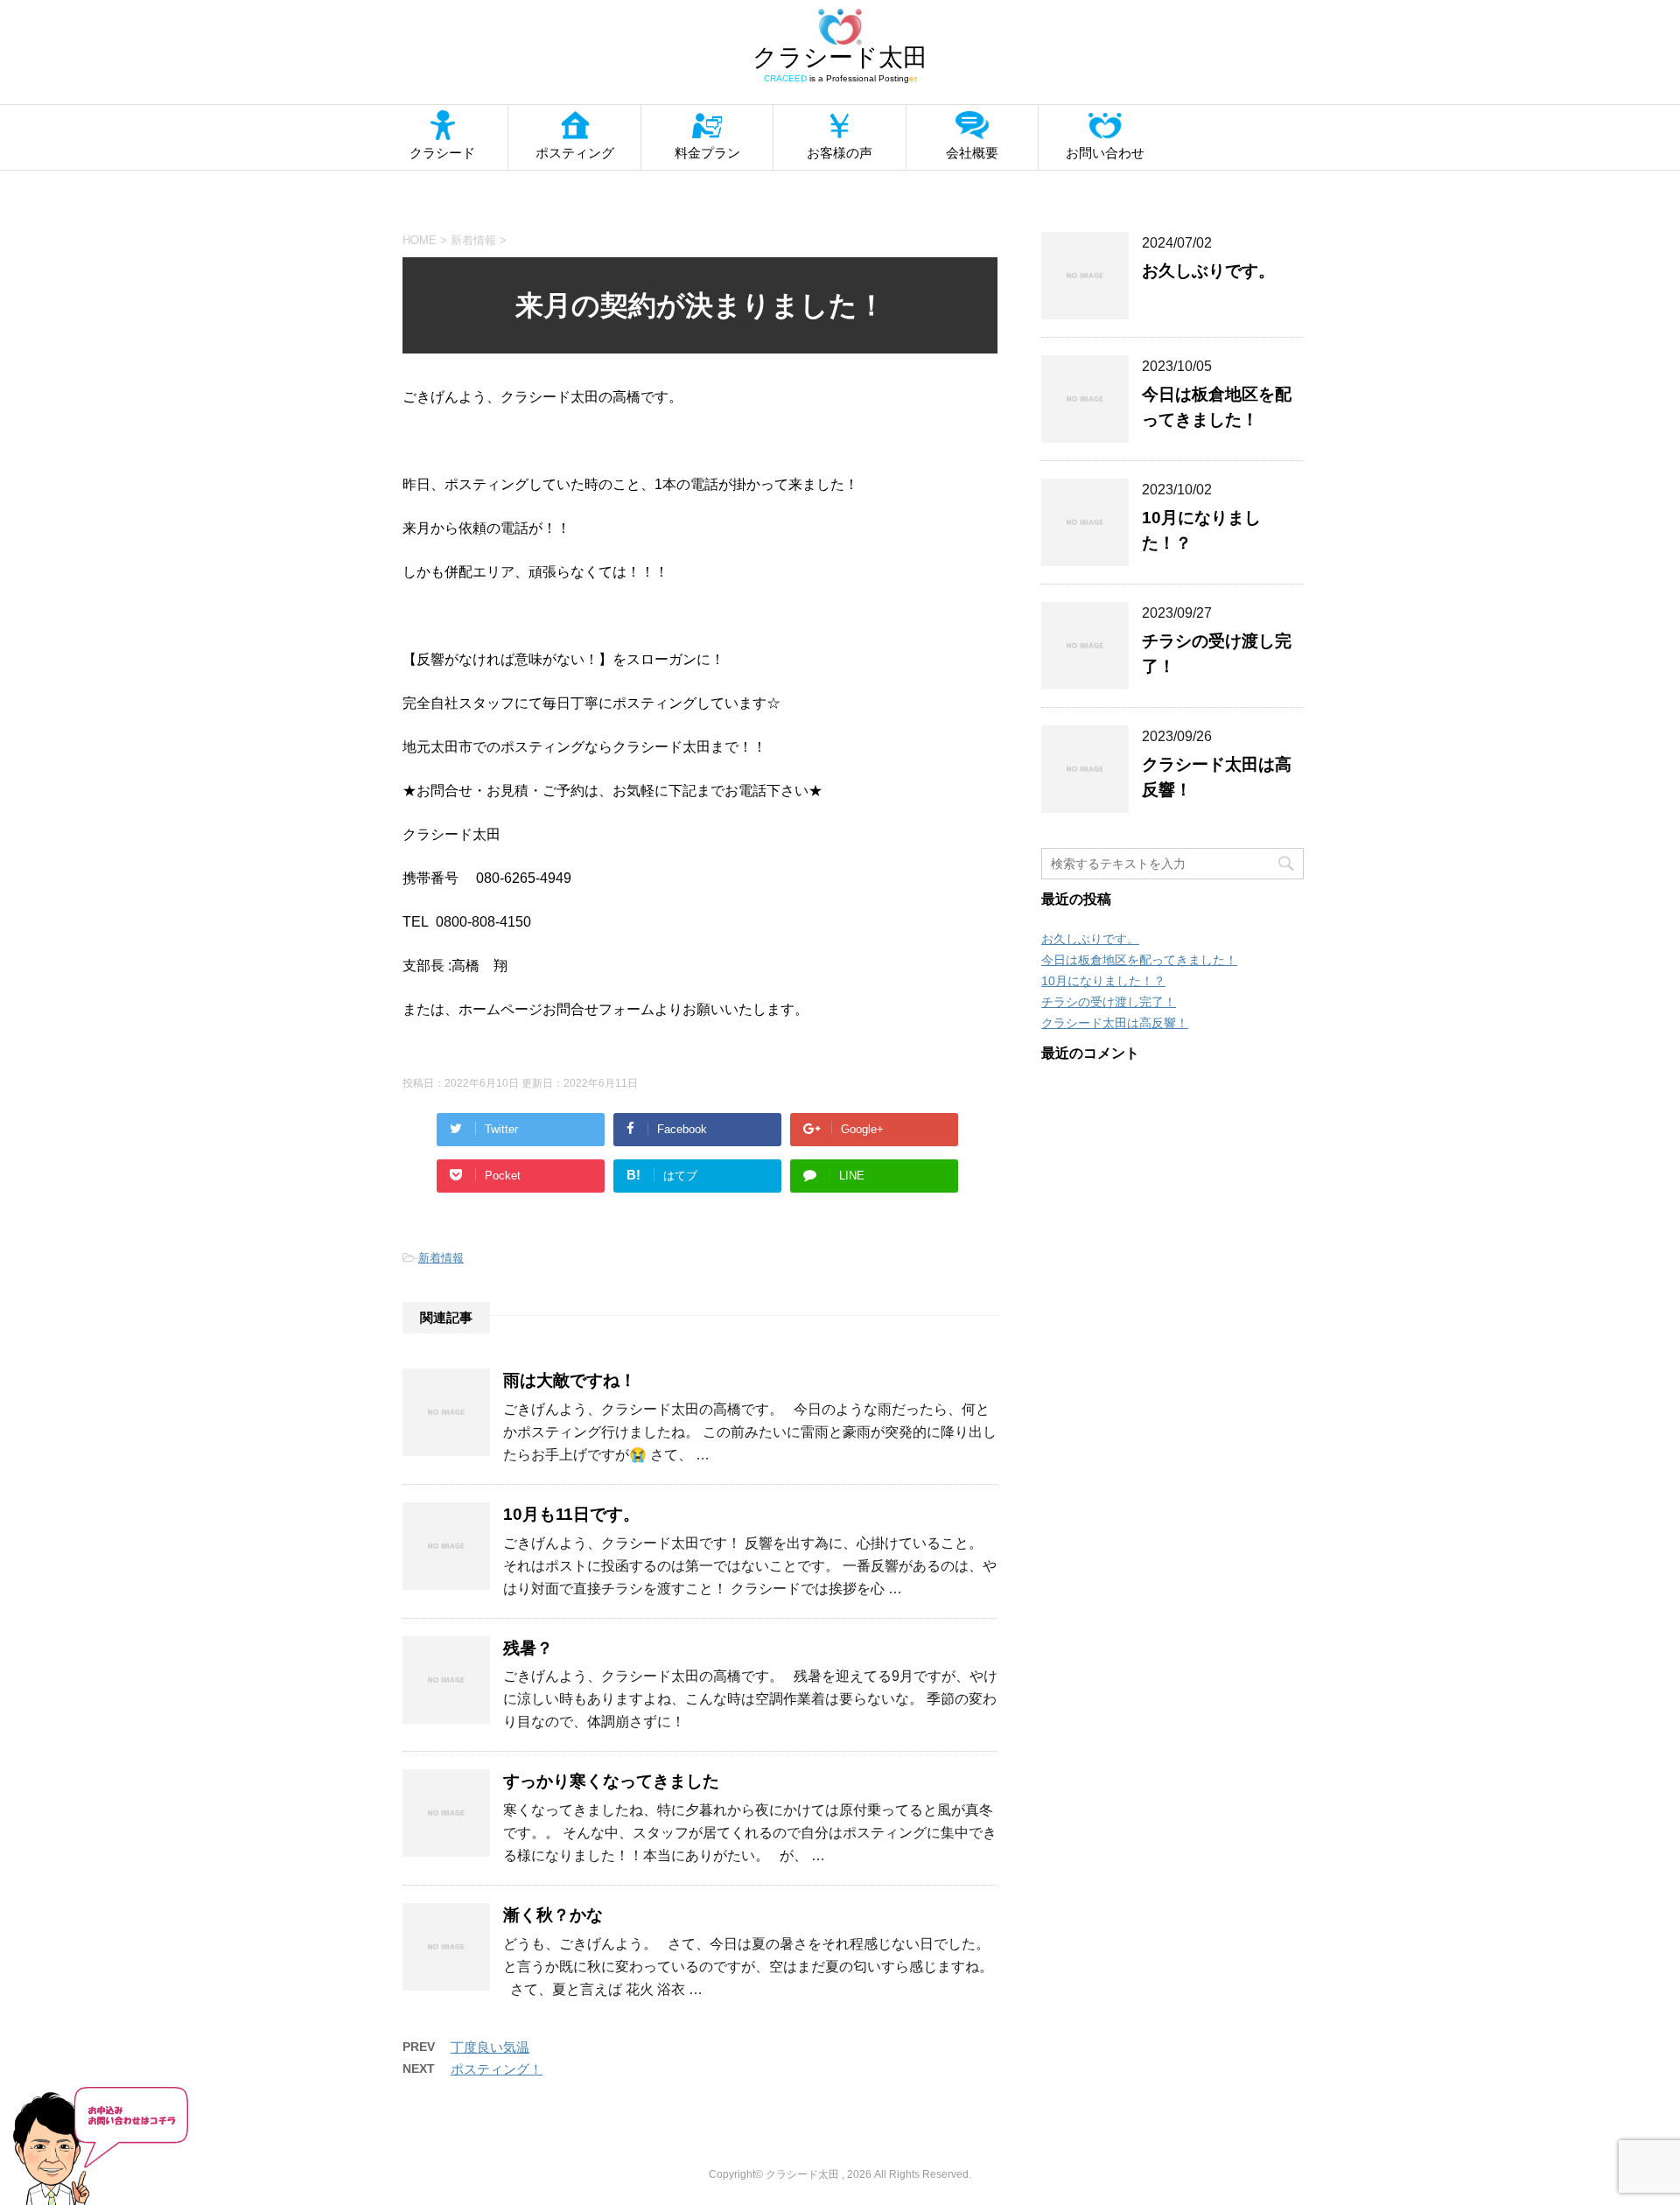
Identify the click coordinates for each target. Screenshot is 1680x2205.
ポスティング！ (497, 2069)
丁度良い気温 (490, 2047)
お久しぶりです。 (1208, 271)
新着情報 (441, 1258)
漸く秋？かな (553, 1915)
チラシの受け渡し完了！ (1109, 1002)
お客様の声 (840, 153)
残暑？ (528, 1648)
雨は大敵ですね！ (570, 1380)
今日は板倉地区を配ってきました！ (1139, 960)
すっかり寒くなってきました (611, 1781)
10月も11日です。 (571, 1514)
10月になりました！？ (1103, 981)
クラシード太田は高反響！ (1115, 1023)
